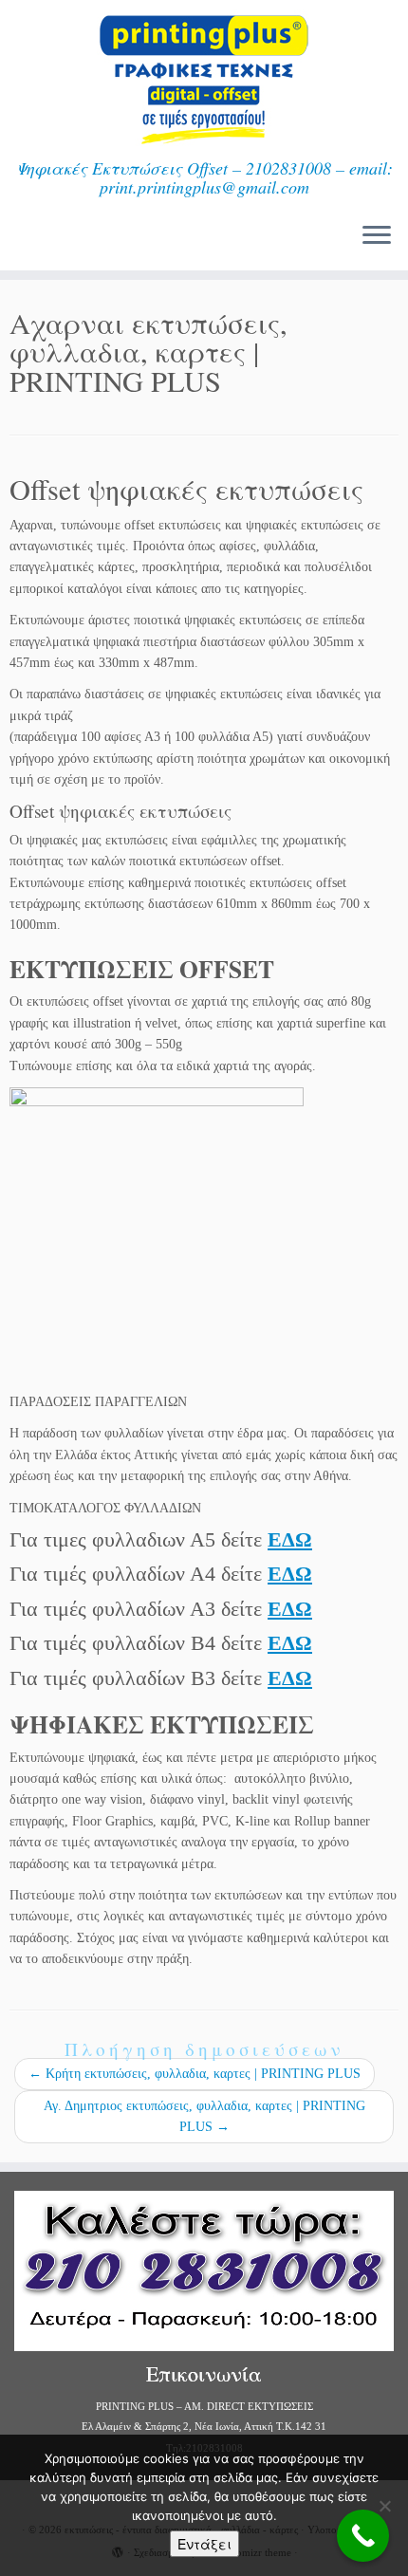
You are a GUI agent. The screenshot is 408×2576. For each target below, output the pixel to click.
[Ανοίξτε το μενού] (377, 236)
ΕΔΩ (290, 1539)
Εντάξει (204, 2544)
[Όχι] (384, 2506)
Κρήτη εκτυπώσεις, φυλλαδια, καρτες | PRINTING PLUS (195, 2074)
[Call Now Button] (363, 2536)
